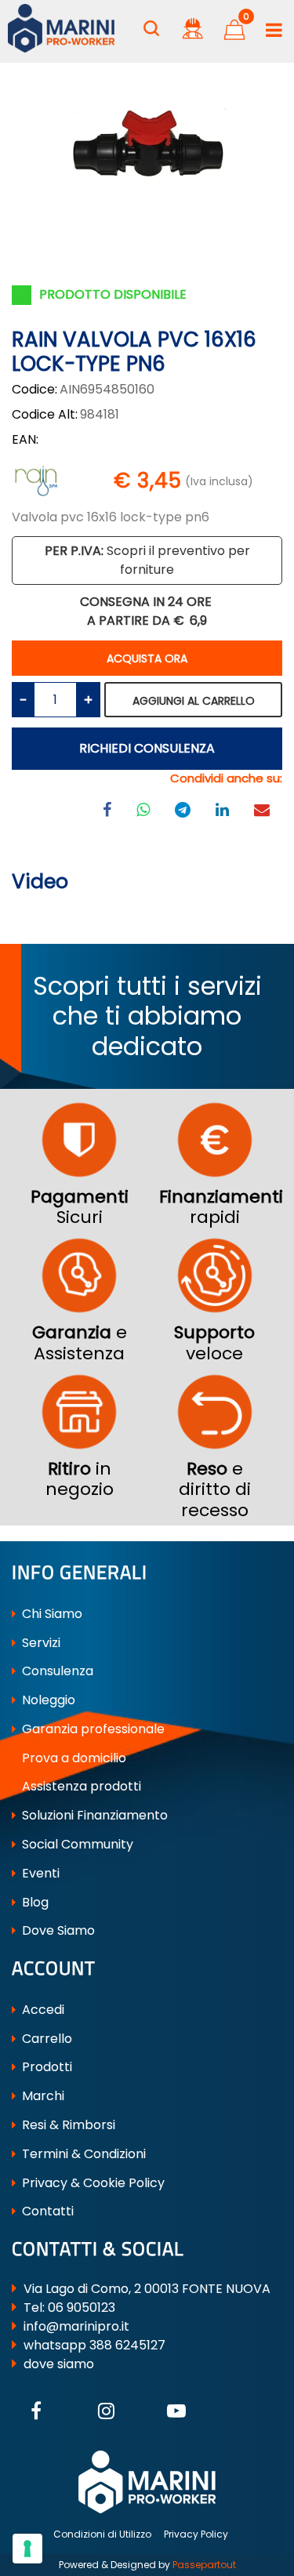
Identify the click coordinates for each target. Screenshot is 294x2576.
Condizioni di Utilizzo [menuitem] (102, 2534)
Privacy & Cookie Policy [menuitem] (92, 2183)
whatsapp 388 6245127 (94, 2345)
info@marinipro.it (76, 2326)
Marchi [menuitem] (42, 2096)
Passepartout (204, 2565)
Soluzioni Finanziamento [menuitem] (93, 1815)
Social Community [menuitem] (76, 1844)
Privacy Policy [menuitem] (196, 2534)
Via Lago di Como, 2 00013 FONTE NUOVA (147, 2289)
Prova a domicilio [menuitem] (73, 1758)
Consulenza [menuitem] (56, 1671)
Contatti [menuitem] (46, 2211)
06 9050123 (82, 2308)
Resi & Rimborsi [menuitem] (67, 2125)
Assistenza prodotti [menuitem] (80, 1786)
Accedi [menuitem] (42, 2010)
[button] (147, 144)
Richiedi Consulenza (147, 748)
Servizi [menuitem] (40, 1643)
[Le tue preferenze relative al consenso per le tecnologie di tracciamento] (27, 2549)
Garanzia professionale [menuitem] (92, 1729)
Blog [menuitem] (34, 1902)
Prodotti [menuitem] (45, 2067)
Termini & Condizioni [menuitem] (82, 2154)
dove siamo (59, 2364)
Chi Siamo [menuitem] (51, 1614)
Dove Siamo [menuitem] (57, 1930)
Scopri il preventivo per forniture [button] (147, 560)
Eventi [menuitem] (39, 1873)
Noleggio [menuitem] (47, 1700)
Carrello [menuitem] (45, 2039)
